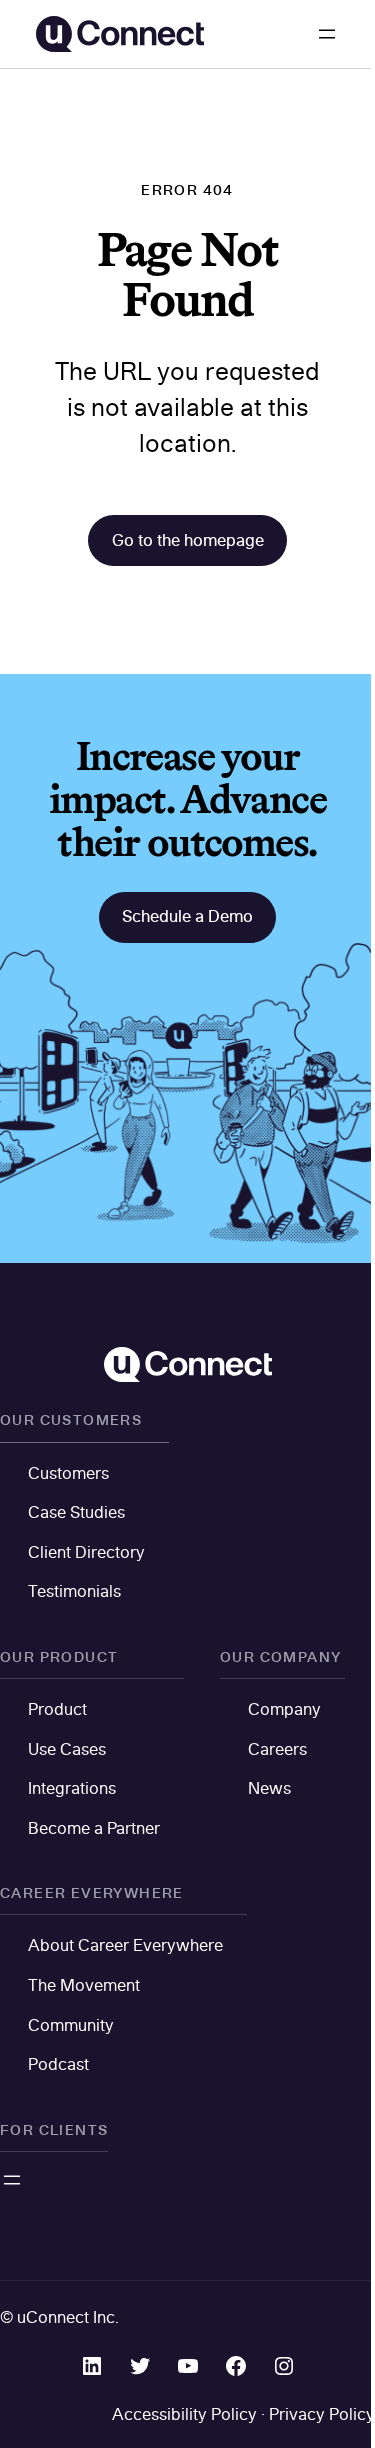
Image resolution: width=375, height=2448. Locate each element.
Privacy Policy (322, 2414)
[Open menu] (327, 34)
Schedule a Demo (187, 916)
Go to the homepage (188, 540)
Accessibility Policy (184, 2414)
